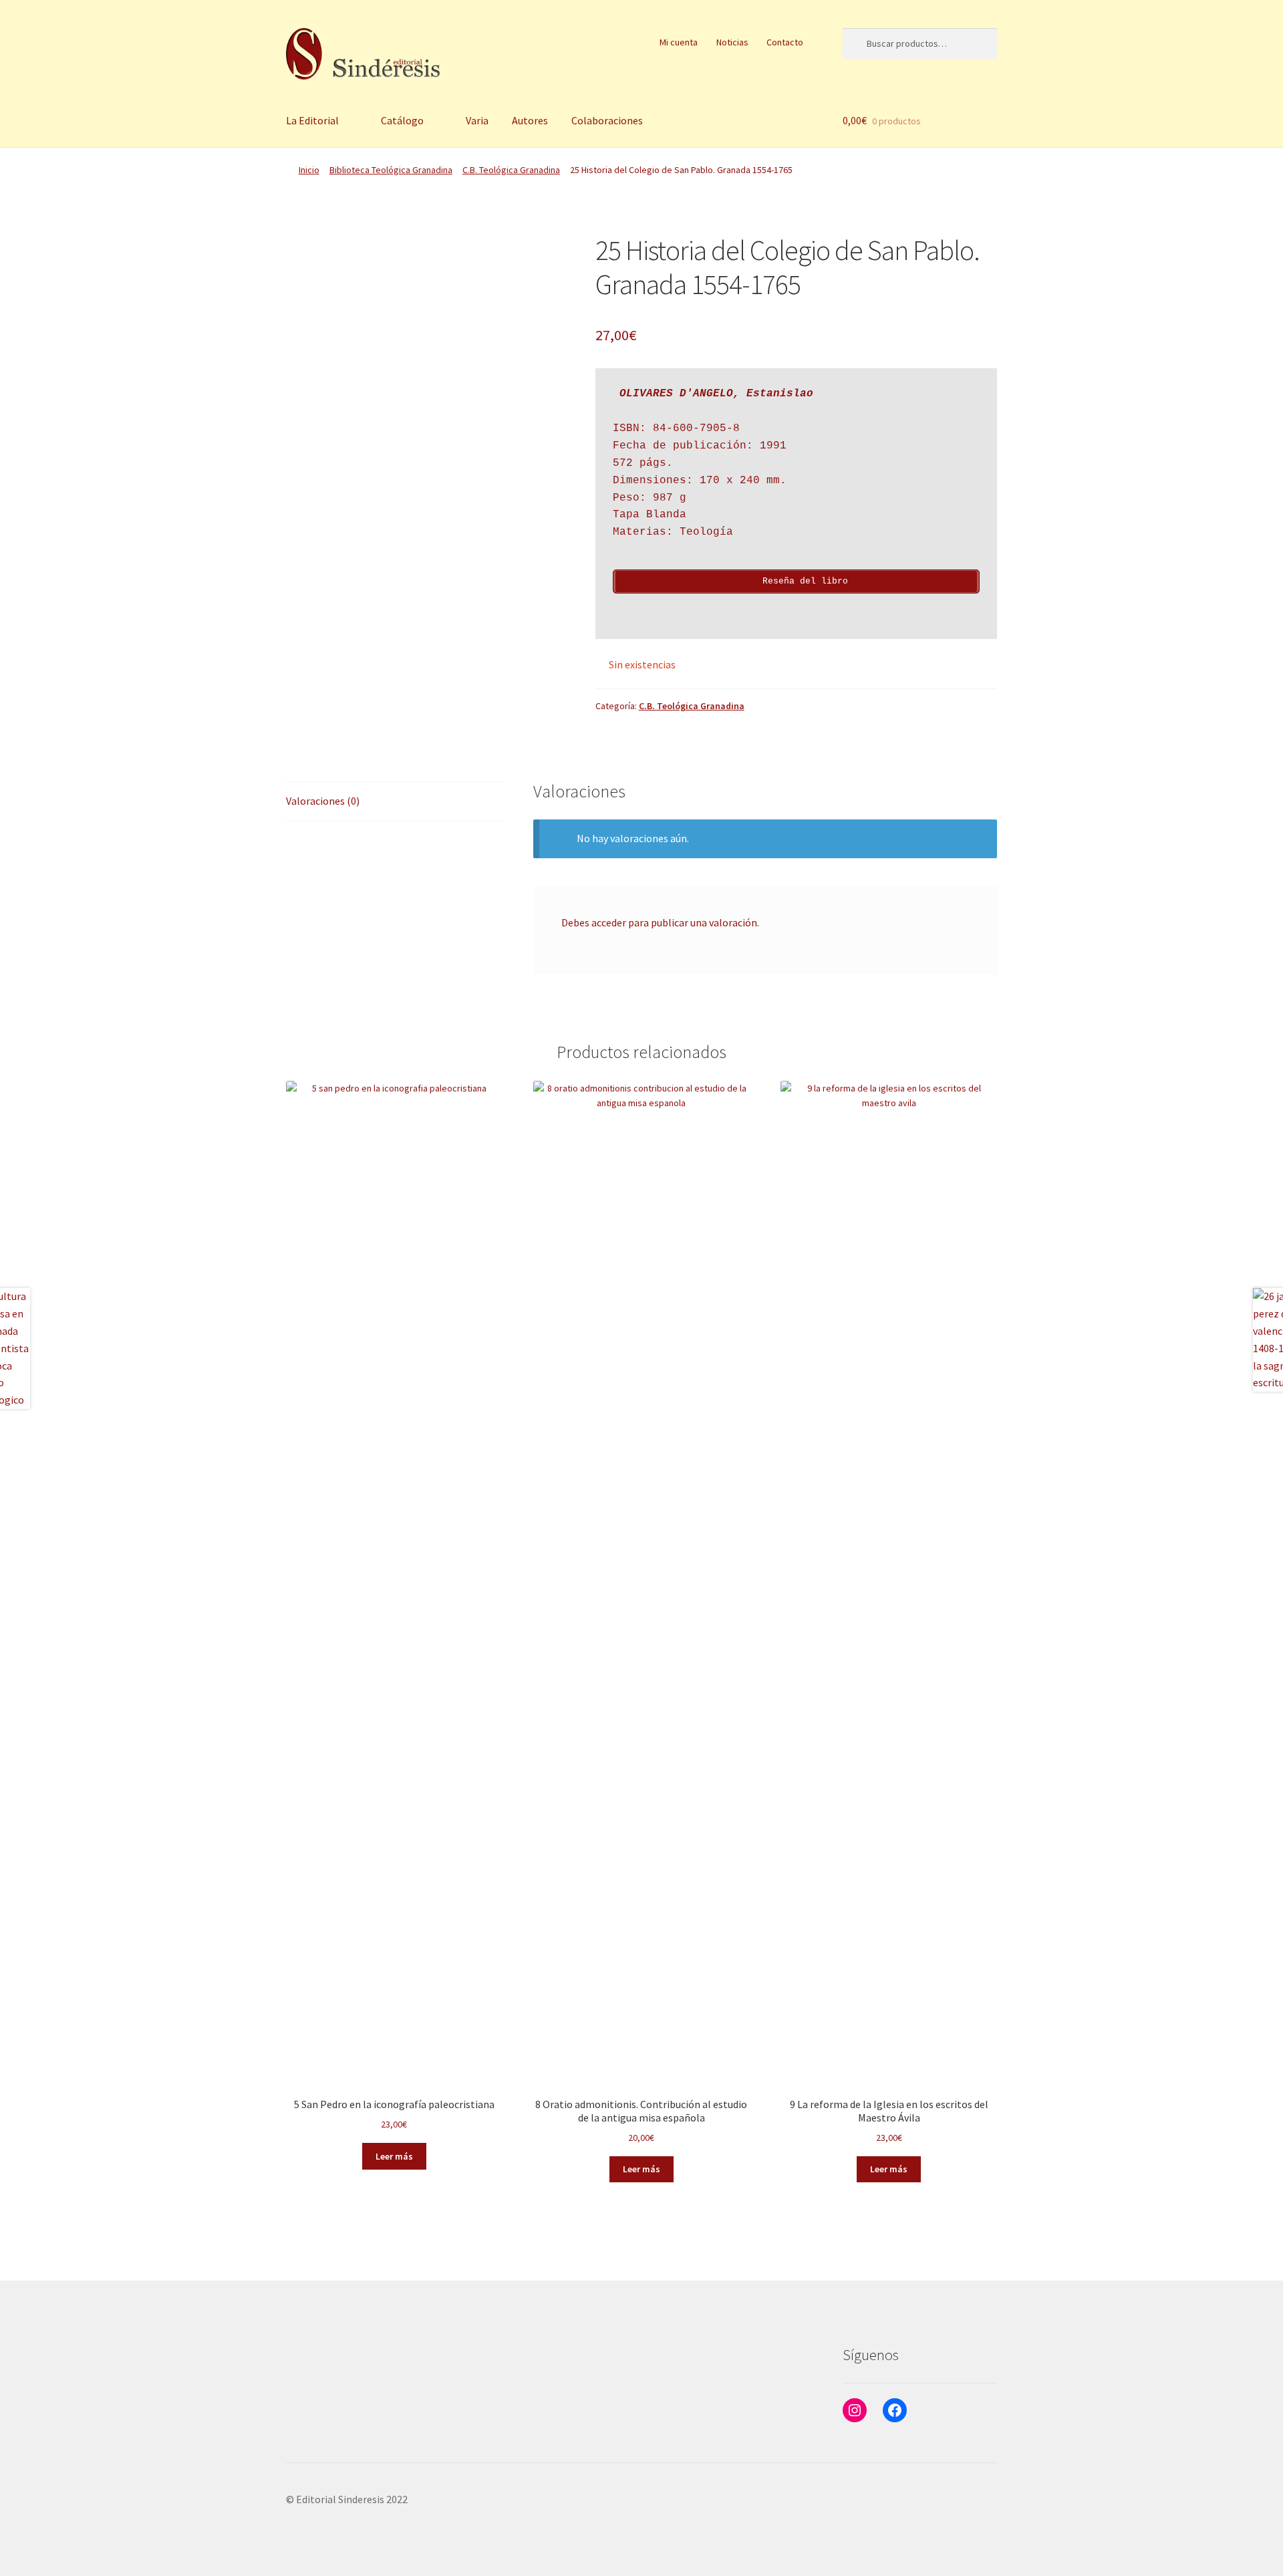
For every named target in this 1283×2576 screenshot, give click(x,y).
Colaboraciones (607, 120)
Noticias (732, 42)
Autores (530, 120)
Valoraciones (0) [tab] (323, 801)
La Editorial (312, 120)
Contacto (785, 42)
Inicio (309, 170)
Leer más (394, 2156)
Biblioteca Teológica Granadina (391, 170)
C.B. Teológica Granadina (511, 170)
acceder (609, 922)
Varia (477, 120)
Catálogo (402, 120)
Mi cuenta (679, 42)
